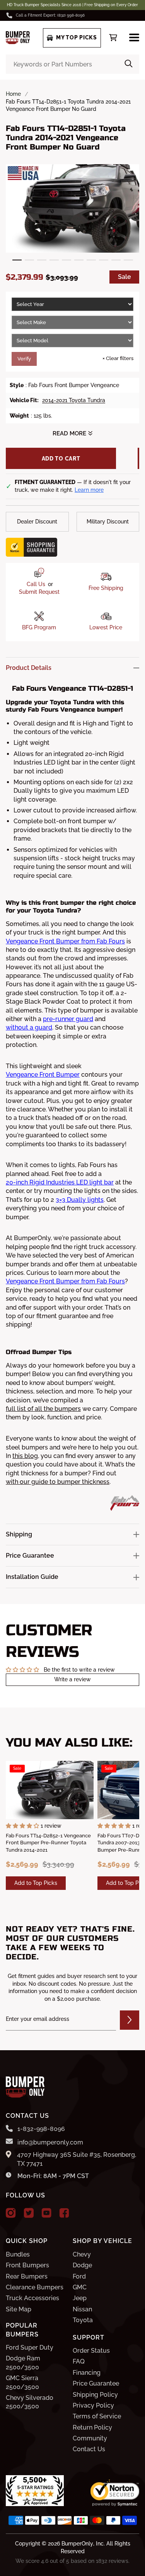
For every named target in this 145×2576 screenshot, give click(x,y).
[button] (17, 260)
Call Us (36, 584)
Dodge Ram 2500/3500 (23, 2363)
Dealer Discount (37, 522)
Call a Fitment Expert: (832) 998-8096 (50, 15)
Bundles (18, 2254)
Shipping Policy (95, 2395)
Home (13, 94)
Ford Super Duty (30, 2347)
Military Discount (108, 522)
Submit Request (39, 592)
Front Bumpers (27, 2265)
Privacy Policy (93, 2405)
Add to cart (61, 459)
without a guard (29, 1027)
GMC (80, 2287)
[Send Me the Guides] (130, 2020)
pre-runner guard (68, 1019)
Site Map (19, 2309)
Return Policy (92, 2427)
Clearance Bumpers (35, 2287)
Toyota (83, 2320)
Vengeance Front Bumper (43, 1075)
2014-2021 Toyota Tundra (74, 400)
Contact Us (89, 2449)
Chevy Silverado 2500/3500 (30, 2402)
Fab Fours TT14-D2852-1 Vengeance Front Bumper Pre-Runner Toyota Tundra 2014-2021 (48, 1843)
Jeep (80, 2298)
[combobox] (72, 64)
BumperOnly (77, 2544)
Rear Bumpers (27, 2276)
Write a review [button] (72, 1679)
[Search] (129, 64)
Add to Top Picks (36, 1883)
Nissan (82, 2309)
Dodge (82, 2265)
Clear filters (118, 358)
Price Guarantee (96, 2383)
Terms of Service (97, 2416)
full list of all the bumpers (43, 1409)
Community (90, 2438)
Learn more (89, 490)
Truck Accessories (32, 2298)
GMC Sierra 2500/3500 (22, 2382)
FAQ (79, 2361)
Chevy (82, 2254)
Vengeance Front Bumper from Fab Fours (65, 941)
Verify (24, 359)
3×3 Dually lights (80, 1200)
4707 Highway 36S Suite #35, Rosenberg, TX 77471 (77, 2159)
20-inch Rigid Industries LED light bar (60, 1182)
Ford (79, 2276)
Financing (87, 2373)
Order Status (91, 2351)
